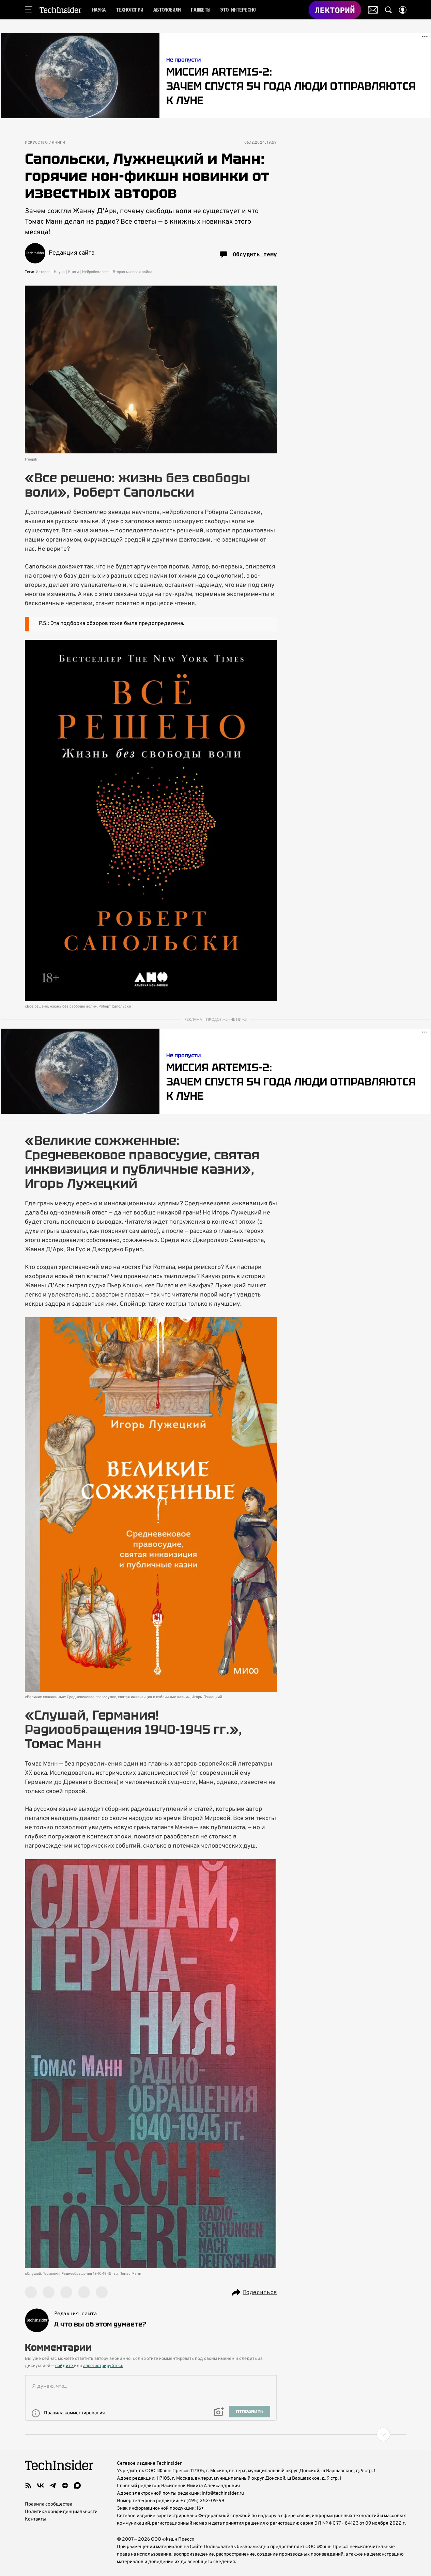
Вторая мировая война (133, 272)
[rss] (28, 2485)
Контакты (36, 2519)
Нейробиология (96, 272)
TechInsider (60, 10)
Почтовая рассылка (373, 10)
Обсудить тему (255, 254)
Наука (59, 272)
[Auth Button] (403, 10)
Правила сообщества (49, 2504)
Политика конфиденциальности (61, 2512)
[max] (77, 2485)
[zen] (65, 2485)
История (43, 272)
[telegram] (53, 2485)
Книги (58, 143)
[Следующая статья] (216, 2434)
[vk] (41, 2485)
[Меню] (29, 10)
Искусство (36, 143)
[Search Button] (388, 10)
